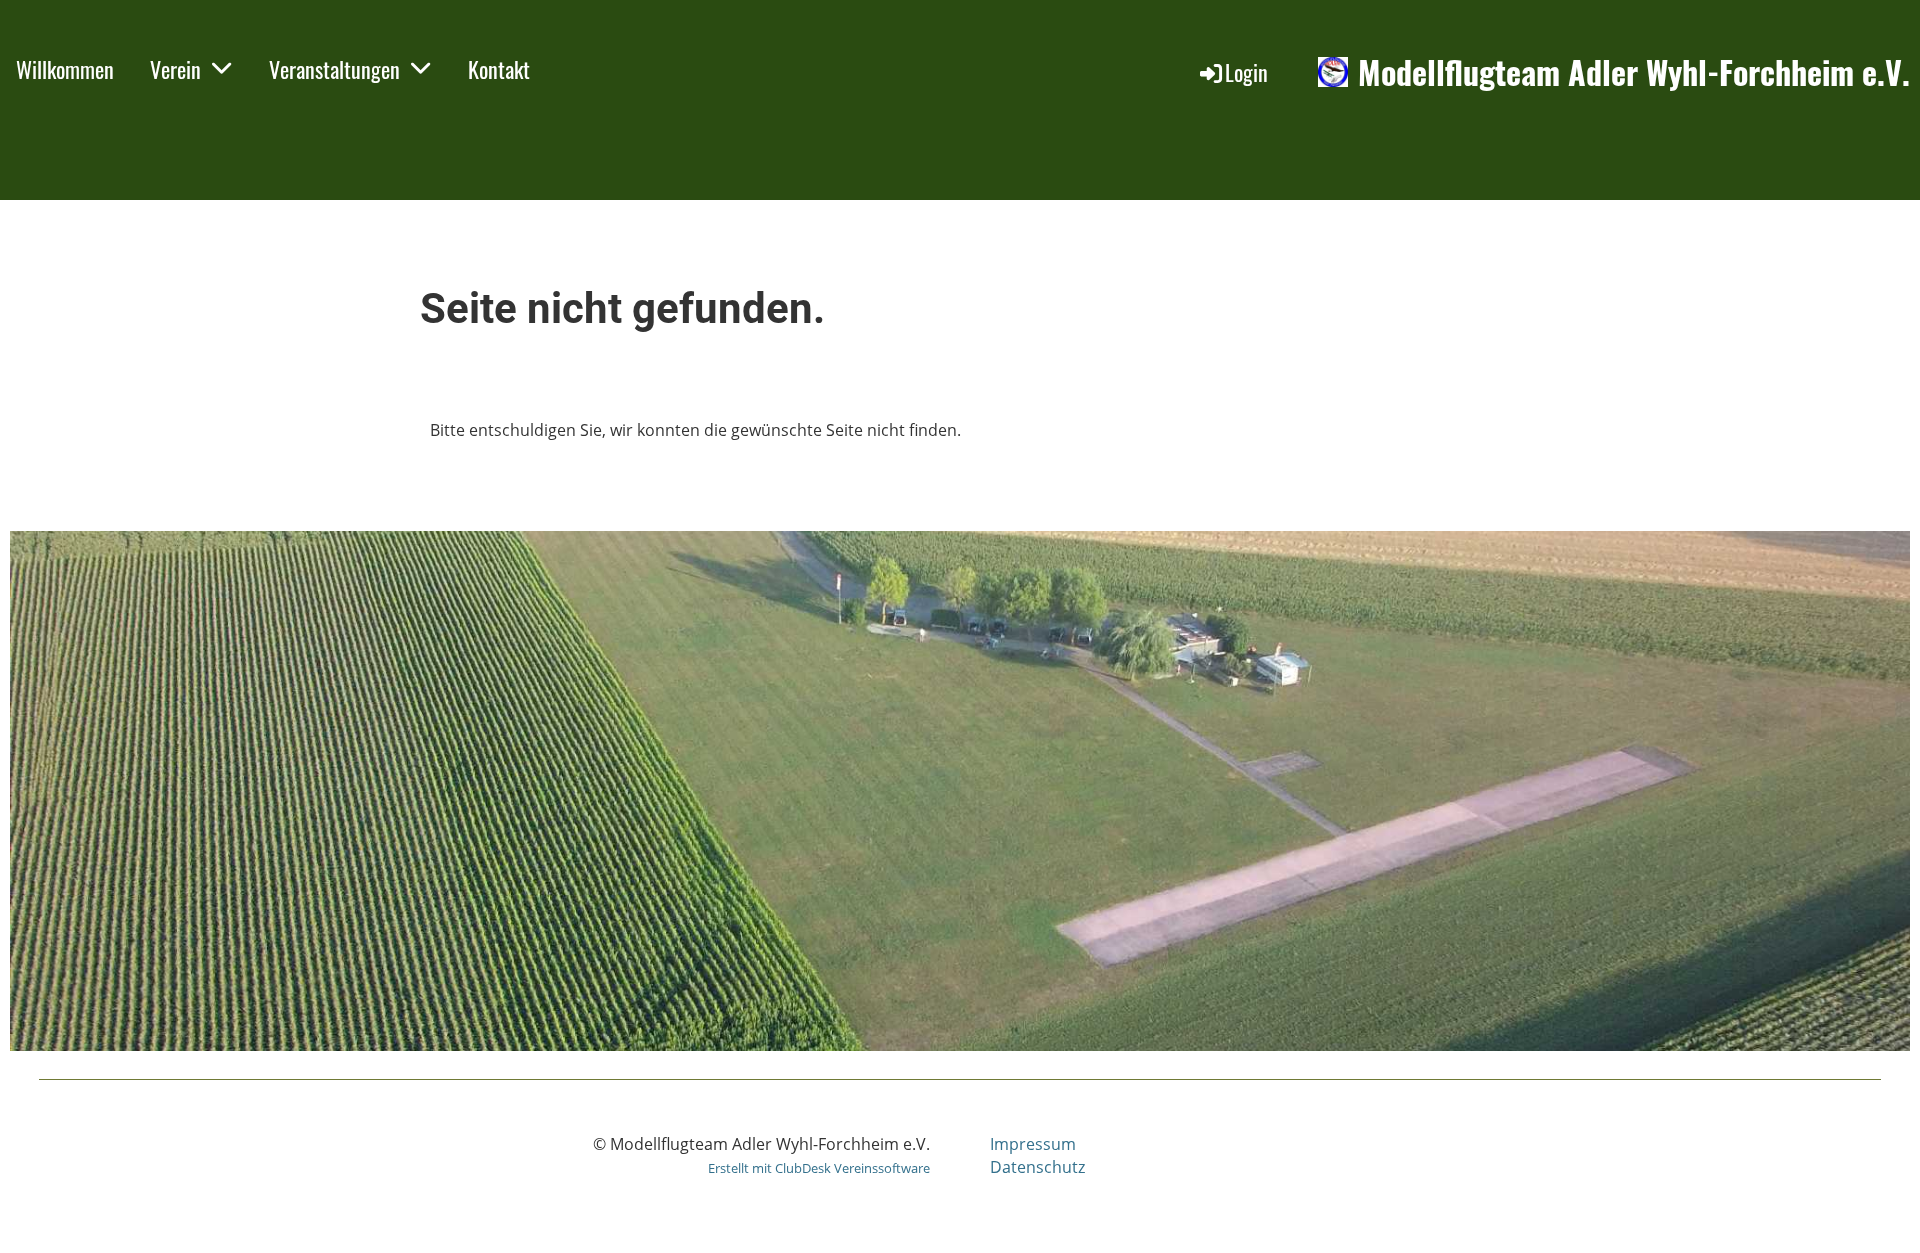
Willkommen (65, 69)
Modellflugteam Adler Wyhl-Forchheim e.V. (1634, 72)
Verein (175, 69)
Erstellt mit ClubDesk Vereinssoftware (819, 1168)
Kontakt (499, 69)
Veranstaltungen (334, 69)
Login (1246, 72)
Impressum (1033, 1144)
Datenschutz (1037, 1167)
